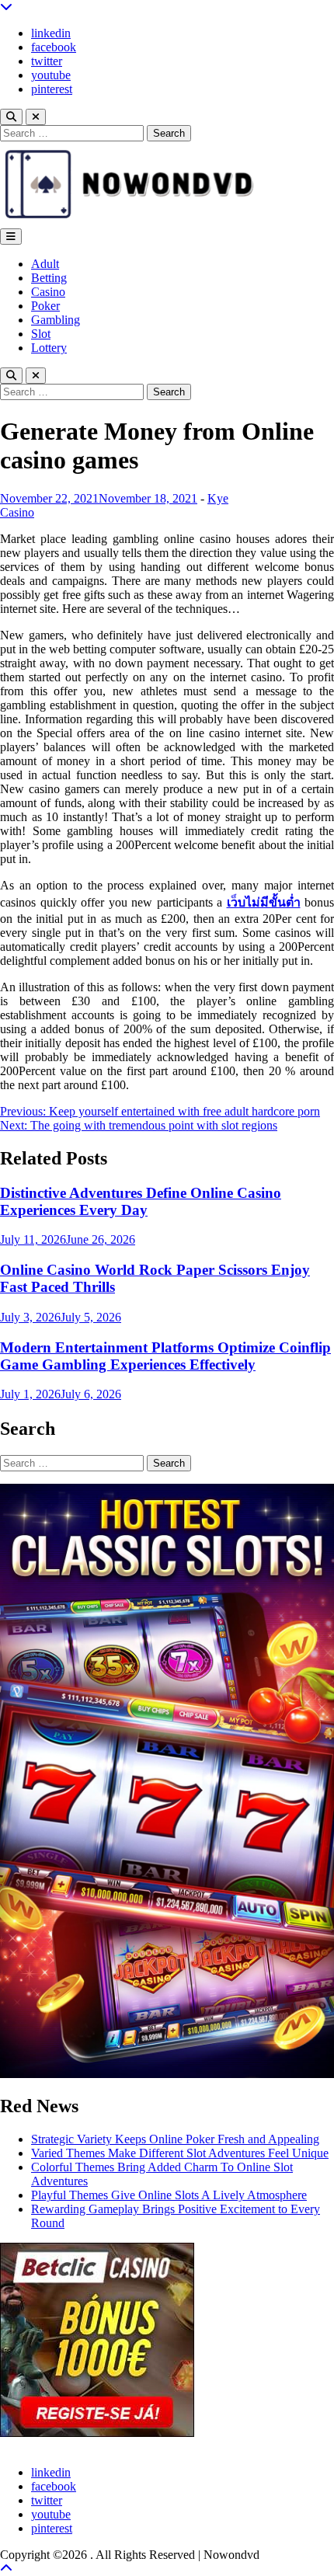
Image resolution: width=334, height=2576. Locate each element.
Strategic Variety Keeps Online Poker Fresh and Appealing (175, 2139)
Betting (49, 278)
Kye (218, 498)
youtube (51, 75)
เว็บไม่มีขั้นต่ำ (264, 902)
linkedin (51, 33)
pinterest (52, 89)
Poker (45, 306)
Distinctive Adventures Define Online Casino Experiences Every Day (141, 1201)
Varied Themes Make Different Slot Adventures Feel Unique (180, 2153)
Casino (48, 292)
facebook (54, 47)
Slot (41, 334)
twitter (47, 61)
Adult (45, 264)
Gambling (56, 320)
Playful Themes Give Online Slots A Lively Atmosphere (169, 2195)
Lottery (49, 348)
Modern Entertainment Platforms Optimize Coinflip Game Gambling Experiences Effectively (165, 1356)
